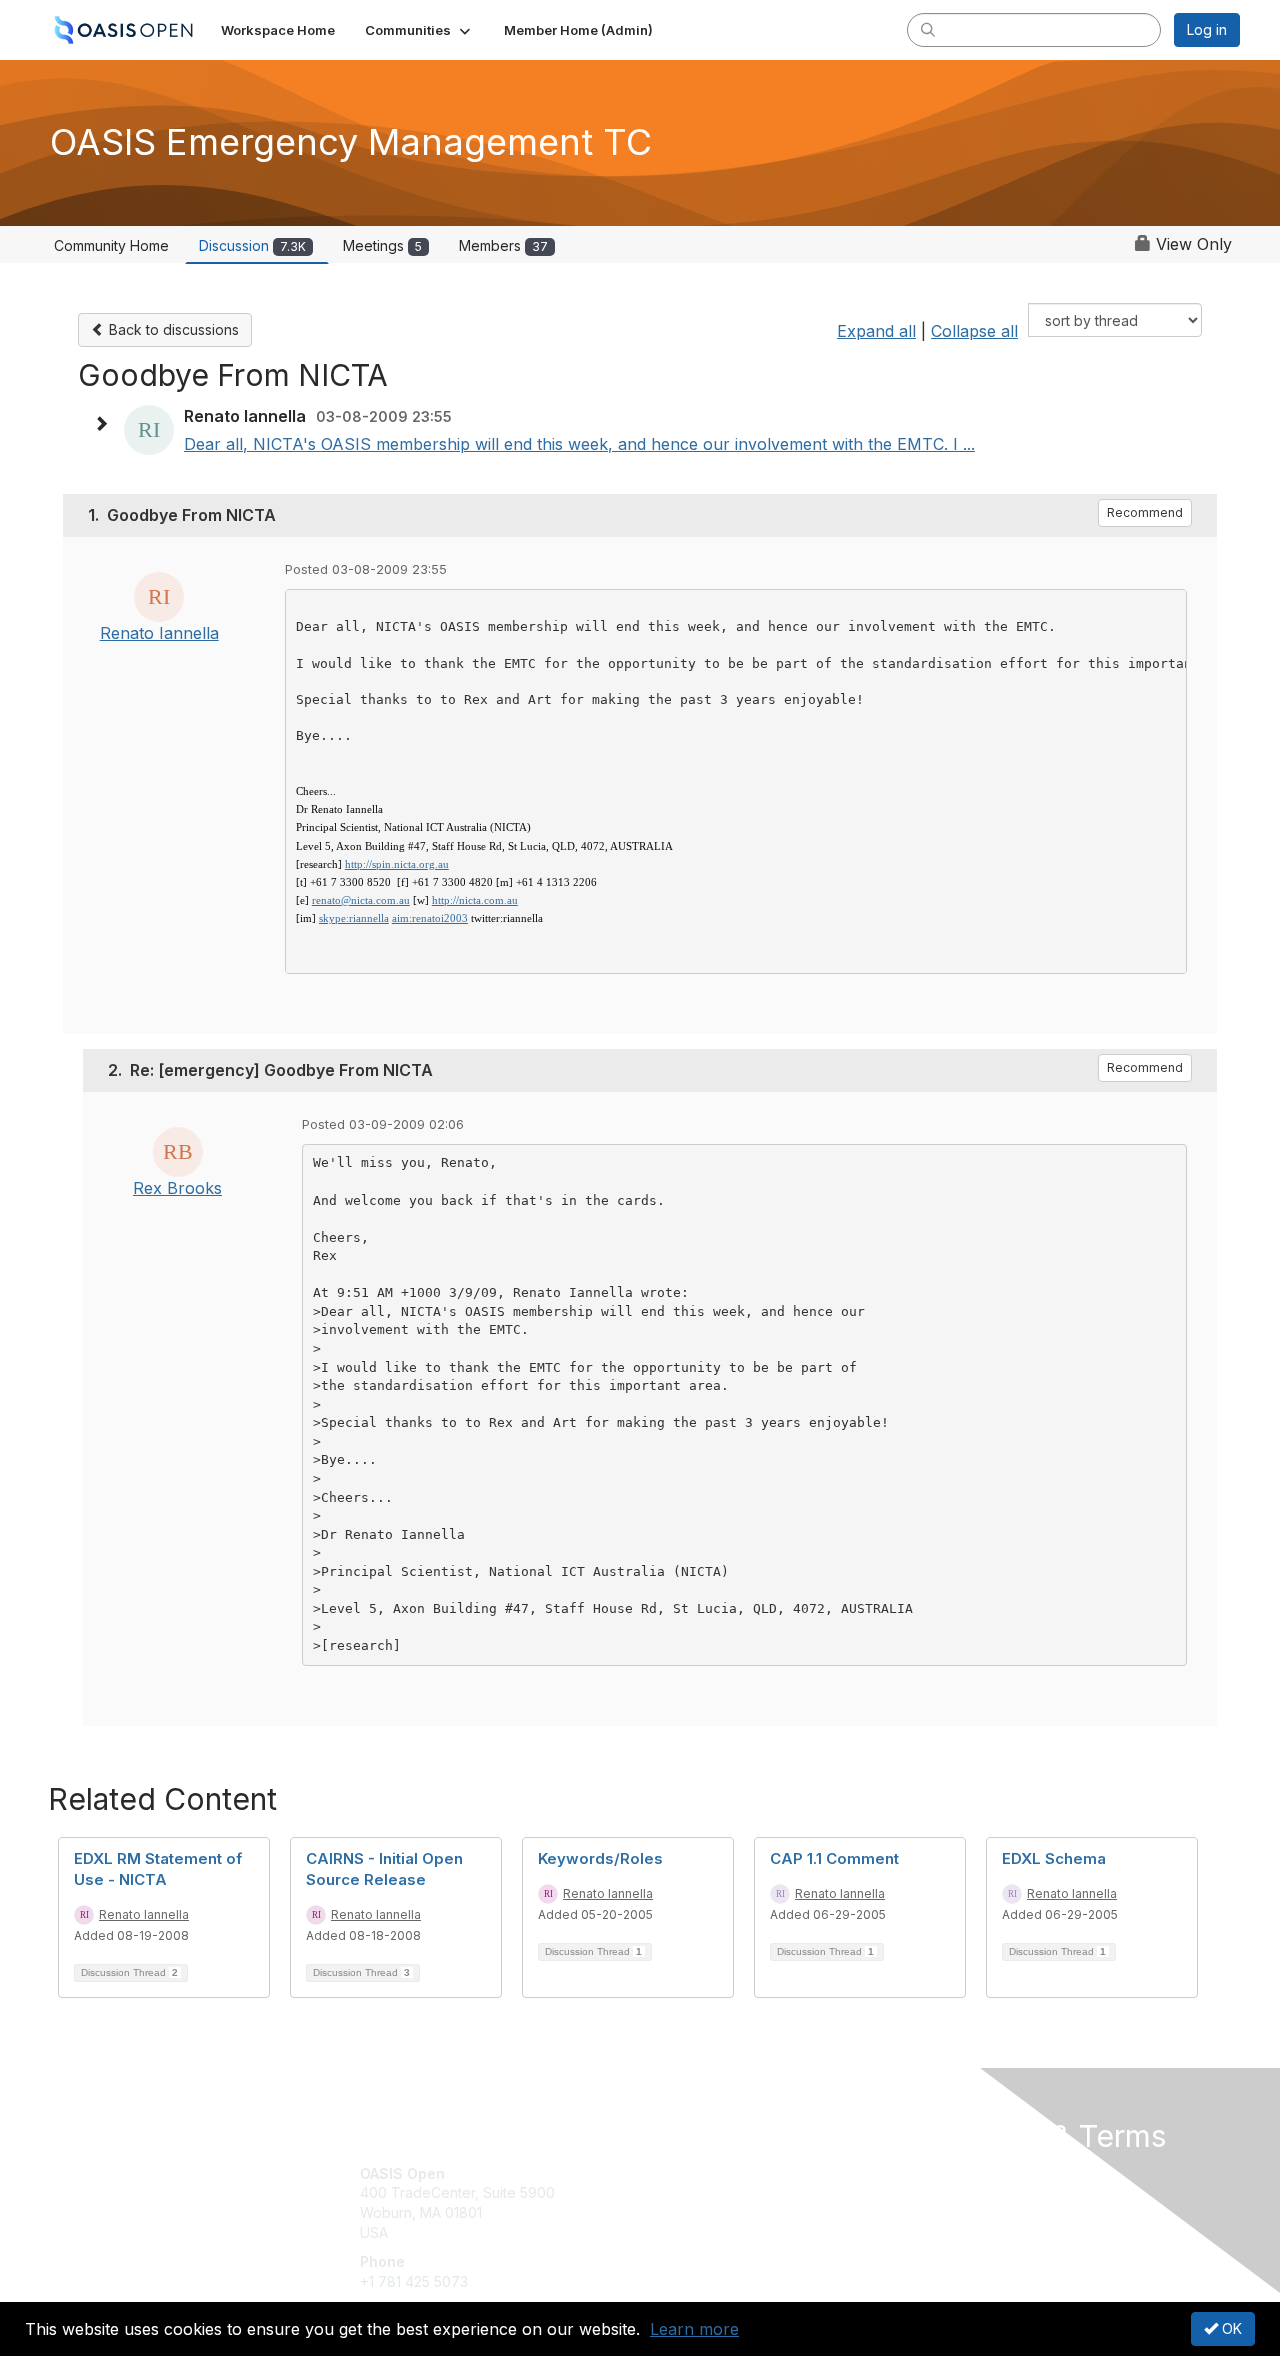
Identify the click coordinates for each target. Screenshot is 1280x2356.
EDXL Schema (1054, 1858)
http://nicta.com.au (475, 900)
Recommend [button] (1145, 512)
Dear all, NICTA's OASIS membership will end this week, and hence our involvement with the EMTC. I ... (579, 444)
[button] (419, 30)
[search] (928, 29)
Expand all (876, 331)
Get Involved (690, 2173)
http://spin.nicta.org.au (397, 864)
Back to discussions (172, 329)
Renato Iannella (159, 633)
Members (503, 245)
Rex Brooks (177, 1188)
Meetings (382, 245)
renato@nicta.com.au (361, 900)
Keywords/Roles (600, 1858)
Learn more (694, 2329)
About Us (967, 2173)
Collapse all (974, 331)
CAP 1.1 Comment (834, 1858)
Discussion (252, 245)
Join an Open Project (718, 2202)
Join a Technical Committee (739, 2232)
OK (1230, 2328)
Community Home (111, 245)
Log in (1207, 29)
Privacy (961, 2192)
